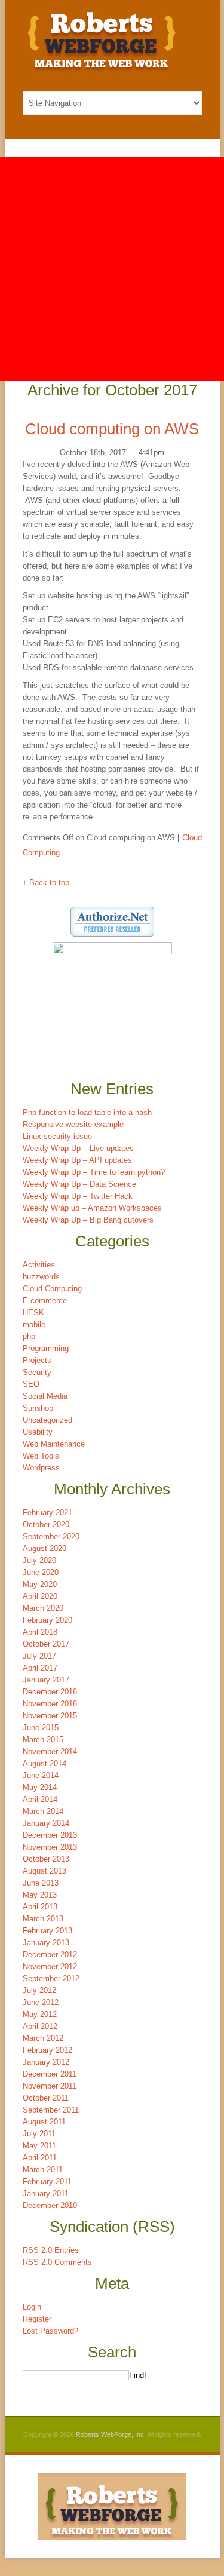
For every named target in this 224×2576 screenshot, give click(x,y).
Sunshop (38, 1408)
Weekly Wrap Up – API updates (77, 1160)
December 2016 (50, 1692)
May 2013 (40, 1895)
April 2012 (40, 2026)
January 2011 (46, 2193)
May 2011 (39, 2146)
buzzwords (41, 1277)
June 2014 (41, 1775)
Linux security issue (57, 1136)
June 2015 (41, 1728)
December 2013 (50, 1835)
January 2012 (46, 2062)
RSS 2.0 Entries (51, 2250)
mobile (34, 1324)
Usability (38, 1432)
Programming (46, 1348)
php (29, 1336)
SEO (31, 1384)
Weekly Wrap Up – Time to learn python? (94, 1172)
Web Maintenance (54, 1444)
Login (32, 2307)
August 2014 (45, 1763)
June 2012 (41, 2002)
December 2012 (50, 1955)
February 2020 (47, 1620)
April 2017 (40, 1668)
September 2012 (51, 1978)
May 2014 (40, 1787)
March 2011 (43, 2170)
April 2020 (40, 1596)
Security (37, 1372)
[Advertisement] (112, 269)
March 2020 (43, 1608)
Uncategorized (47, 1420)
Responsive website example (73, 1124)
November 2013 (50, 1847)
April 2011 (40, 2158)
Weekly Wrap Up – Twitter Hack (78, 1196)
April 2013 (40, 1907)
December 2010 (50, 2205)
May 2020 (40, 1584)
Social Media (45, 1396)
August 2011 (44, 2122)
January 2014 (46, 1823)
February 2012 (47, 2050)
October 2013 (46, 1859)
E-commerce (45, 1301)
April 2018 (40, 1632)
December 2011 (50, 2074)
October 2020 (46, 1525)
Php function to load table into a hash (87, 1112)
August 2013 (45, 1871)
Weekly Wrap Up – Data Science (79, 1184)
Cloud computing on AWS (112, 429)
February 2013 (47, 1931)
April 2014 (40, 1799)
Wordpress (41, 1468)
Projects (37, 1360)
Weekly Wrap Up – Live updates (78, 1148)
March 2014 (43, 1811)
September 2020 (51, 1536)
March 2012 (43, 2038)
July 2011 (39, 2134)
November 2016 (50, 1704)
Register (37, 2319)
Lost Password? (50, 2331)
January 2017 (46, 1680)
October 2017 (46, 1644)
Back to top (49, 882)
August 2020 (45, 1548)
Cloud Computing (52, 1289)
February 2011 (47, 2182)
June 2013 (41, 1883)
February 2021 (47, 1513)
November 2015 (50, 1716)
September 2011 (51, 2110)
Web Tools (41, 1456)
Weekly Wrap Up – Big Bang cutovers (88, 1220)
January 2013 (46, 1943)
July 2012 (39, 1990)
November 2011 (50, 2086)
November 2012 (50, 1966)
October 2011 (46, 2098)
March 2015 (43, 1740)
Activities (39, 1265)
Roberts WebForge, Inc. (111, 2434)
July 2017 (39, 1656)
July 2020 (39, 1560)
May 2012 (40, 2014)
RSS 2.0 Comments (57, 2262)
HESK (33, 1312)
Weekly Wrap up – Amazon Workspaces (92, 1208)
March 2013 (43, 1919)
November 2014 (50, 1751)
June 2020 (41, 1572)
